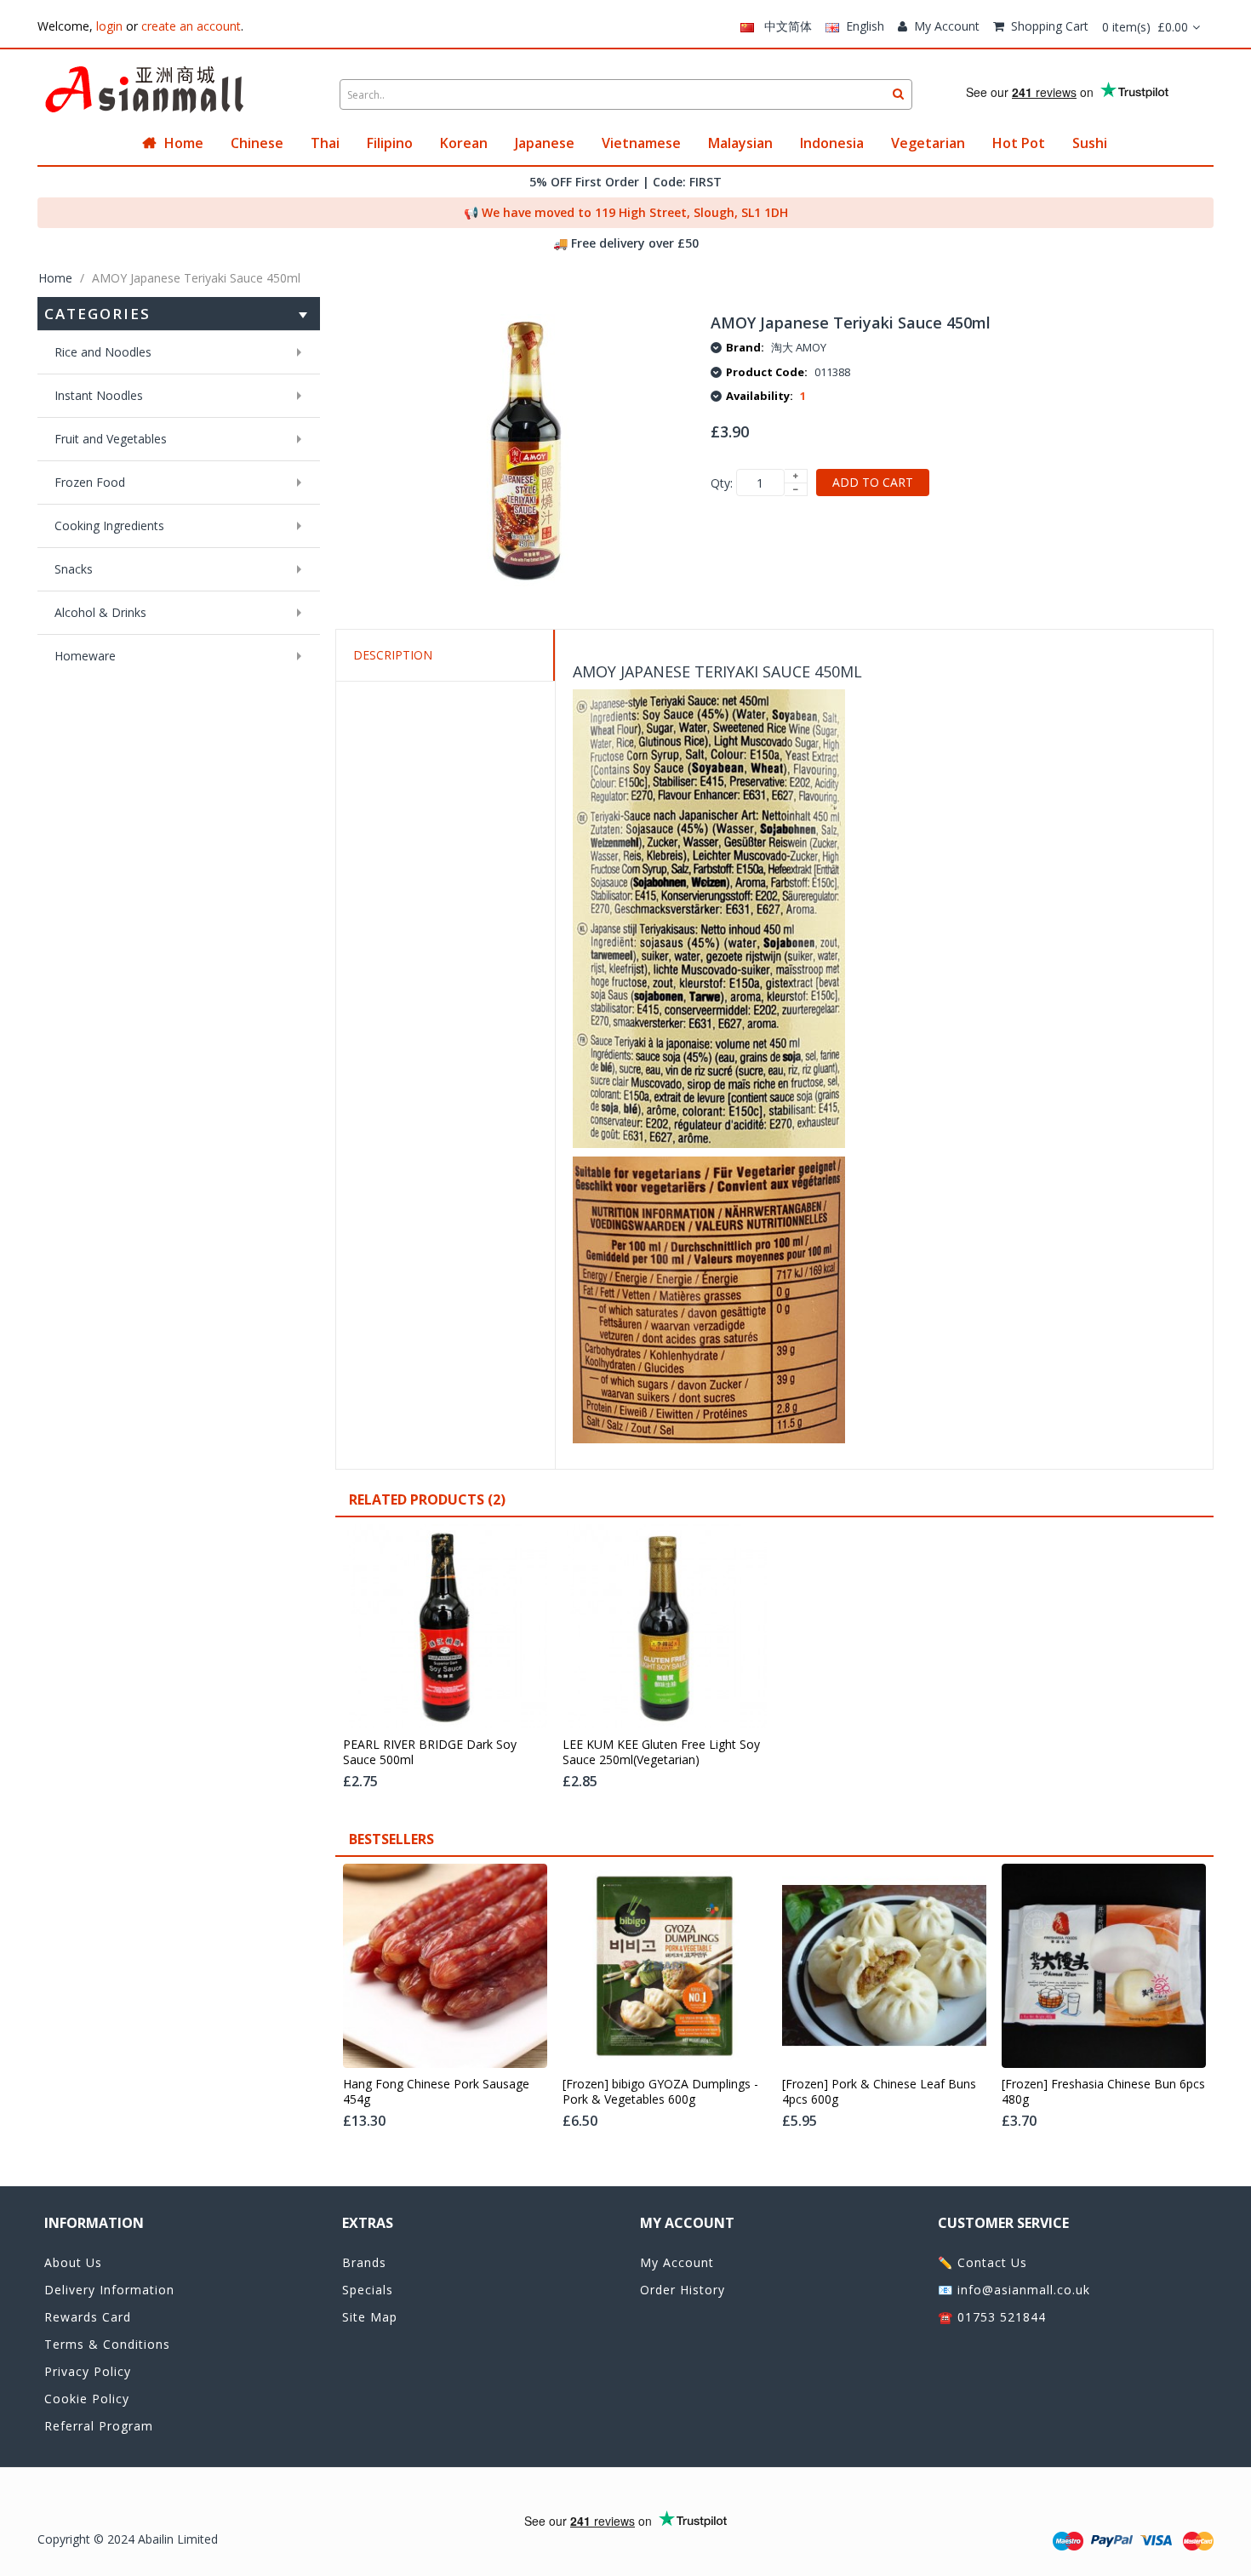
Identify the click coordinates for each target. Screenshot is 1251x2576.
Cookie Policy (87, 2399)
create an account (191, 26)
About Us (73, 2262)
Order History (683, 2290)
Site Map (370, 2317)
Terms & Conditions (107, 2344)
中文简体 (783, 26)
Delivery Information (109, 2290)
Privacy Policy (88, 2371)
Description (393, 655)
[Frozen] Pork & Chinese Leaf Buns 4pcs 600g (879, 2092)
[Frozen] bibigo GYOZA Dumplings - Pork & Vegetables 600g (660, 2092)
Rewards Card (88, 2317)
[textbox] (626, 94)
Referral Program (99, 2426)
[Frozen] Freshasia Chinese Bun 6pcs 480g (1103, 2092)
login (109, 26)
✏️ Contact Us (983, 2262)
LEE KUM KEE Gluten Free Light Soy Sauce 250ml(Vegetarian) (661, 1752)
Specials (368, 2290)
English (862, 26)
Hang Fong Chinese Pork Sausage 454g (436, 2092)
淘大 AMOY (799, 347)
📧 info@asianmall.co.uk (1014, 2290)
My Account (947, 26)
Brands (364, 2262)
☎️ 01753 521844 (992, 2317)
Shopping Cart (1050, 26)
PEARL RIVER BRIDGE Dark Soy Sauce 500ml (430, 1752)
